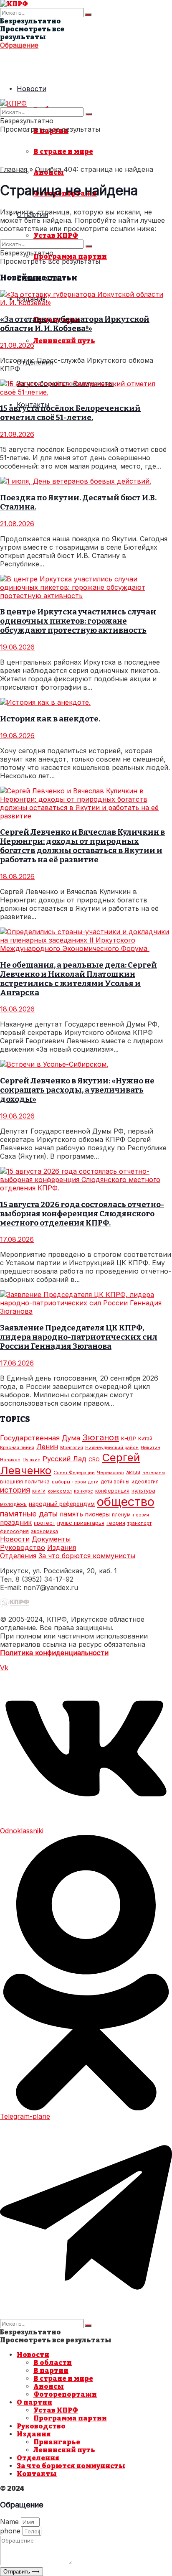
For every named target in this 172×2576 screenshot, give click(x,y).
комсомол (60, 1491)
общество (126, 1502)
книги (39, 1491)
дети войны (115, 1482)
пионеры (97, 1514)
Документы (51, 1539)
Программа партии (70, 256)
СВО (94, 1459)
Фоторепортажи (65, 2394)
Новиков (10, 1460)
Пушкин (32, 1460)
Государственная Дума (40, 1438)
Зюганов (101, 1437)
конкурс (83, 1491)
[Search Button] (88, 15)
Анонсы (49, 2386)
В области (53, 2363)
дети (93, 1482)
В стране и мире (63, 152)
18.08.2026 (17, 877)
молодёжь (13, 1504)
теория (116, 1523)
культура (143, 1491)
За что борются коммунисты (87, 1556)
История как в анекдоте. (50, 719)
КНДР (129, 1438)
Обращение (19, 45)
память (71, 1514)
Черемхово (110, 1473)
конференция (112, 1491)
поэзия (141, 1515)
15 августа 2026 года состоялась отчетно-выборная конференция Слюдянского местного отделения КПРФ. (82, 1214)
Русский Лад (64, 1459)
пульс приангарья (81, 1523)
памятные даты (29, 1513)
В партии (51, 2371)
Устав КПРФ (56, 236)
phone (11, 2531)
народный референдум (62, 1504)
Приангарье (57, 2442)
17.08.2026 (17, 1239)
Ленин (47, 1447)
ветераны (154, 1473)
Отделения (18, 1556)
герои (79, 1482)
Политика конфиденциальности (54, 1653)
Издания (62, 1547)
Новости (32, 89)
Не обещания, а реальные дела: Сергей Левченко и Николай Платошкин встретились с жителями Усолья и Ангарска (78, 979)
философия (14, 1531)
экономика (44, 1531)
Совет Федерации (74, 1473)
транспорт (139, 1523)
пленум (121, 1515)
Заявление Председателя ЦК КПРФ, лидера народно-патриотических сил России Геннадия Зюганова (79, 1337)
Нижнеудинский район (112, 1448)
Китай (145, 1438)
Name (10, 2522)
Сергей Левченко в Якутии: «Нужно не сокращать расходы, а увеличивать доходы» (77, 1090)
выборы (61, 1482)
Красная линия (17, 1448)
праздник (16, 1522)
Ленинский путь (64, 341)
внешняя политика (25, 1481)
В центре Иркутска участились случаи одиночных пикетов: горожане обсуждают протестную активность (78, 621)
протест (44, 1523)
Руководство (23, 1547)
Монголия (72, 1448)
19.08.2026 (17, 647)
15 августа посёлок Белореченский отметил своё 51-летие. (70, 413)
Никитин (150, 1448)
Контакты (37, 2474)
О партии (34, 2402)
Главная (14, 169)
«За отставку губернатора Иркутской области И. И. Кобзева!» (75, 324)
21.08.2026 (17, 345)
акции (133, 1472)
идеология (145, 1482)
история (15, 1490)
